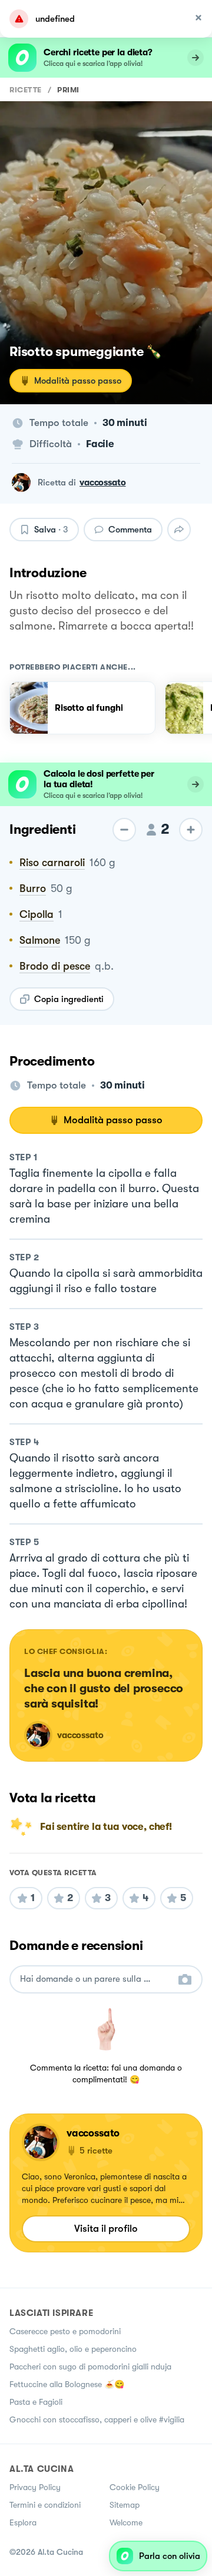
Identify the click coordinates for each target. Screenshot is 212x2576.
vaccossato (103, 482)
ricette (26, 90)
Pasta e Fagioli (36, 2402)
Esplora (23, 2522)
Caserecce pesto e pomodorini (65, 2331)
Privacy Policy (35, 2487)
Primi (68, 90)
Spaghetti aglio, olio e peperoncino (73, 2349)
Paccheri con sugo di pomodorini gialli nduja (90, 2367)
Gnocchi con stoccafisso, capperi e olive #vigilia (97, 2419)
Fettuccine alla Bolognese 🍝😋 (67, 2384)
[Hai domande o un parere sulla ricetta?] (95, 1979)
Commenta (130, 530)
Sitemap (125, 2505)
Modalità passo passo (78, 381)
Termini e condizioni (45, 2505)
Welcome (126, 2522)
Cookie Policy (135, 2487)
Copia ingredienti (69, 999)
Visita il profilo (106, 2229)
